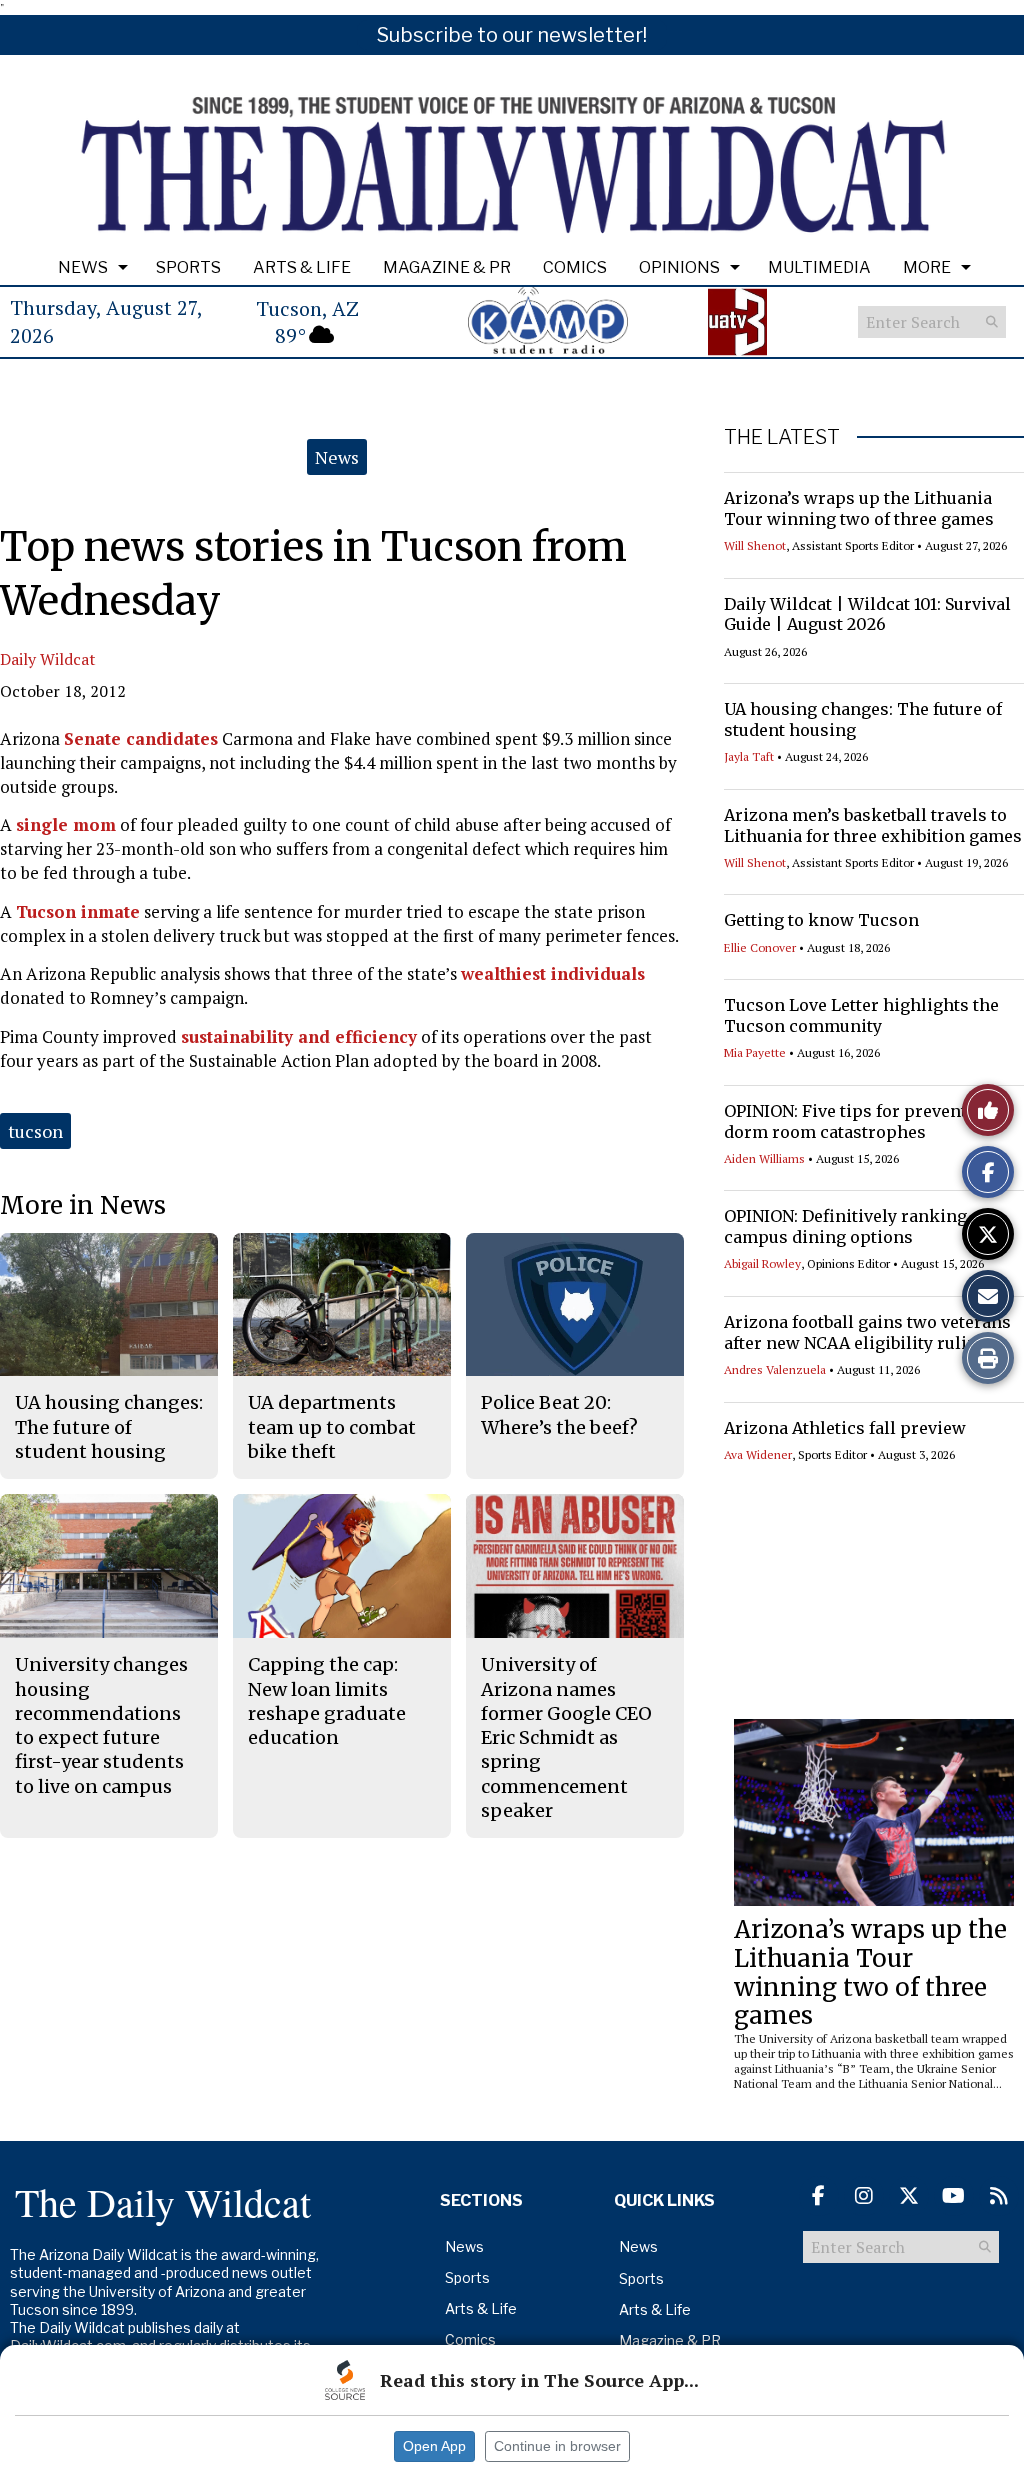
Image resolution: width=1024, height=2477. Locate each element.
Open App (434, 2446)
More (927, 267)
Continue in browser (557, 2446)
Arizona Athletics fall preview (845, 1428)
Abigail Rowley (762, 1263)
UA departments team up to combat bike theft (332, 1427)
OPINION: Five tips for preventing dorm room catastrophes (859, 1121)
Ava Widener (758, 1454)
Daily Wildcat (48, 659)
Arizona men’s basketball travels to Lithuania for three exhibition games (873, 825)
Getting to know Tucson (821, 920)
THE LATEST (782, 437)
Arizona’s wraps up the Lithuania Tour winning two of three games (859, 508)
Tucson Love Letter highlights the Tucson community (861, 1015)
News (83, 267)
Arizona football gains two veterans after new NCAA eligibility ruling (867, 1332)
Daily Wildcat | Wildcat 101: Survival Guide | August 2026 (867, 614)
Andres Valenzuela (775, 1369)
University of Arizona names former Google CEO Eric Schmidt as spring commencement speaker (566, 1737)
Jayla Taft (749, 756)
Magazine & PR (447, 267)
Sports (188, 267)
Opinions (679, 267)
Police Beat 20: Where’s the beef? (559, 1414)
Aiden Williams (764, 1158)
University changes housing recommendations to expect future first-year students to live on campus (101, 1725)
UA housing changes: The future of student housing (109, 1427)
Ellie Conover (760, 947)
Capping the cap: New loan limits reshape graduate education (327, 1701)
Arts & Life (302, 267)
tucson (35, 1131)
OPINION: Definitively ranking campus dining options (845, 1226)
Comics (575, 267)
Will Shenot (755, 545)
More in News (83, 1205)
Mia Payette (755, 1052)
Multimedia (819, 267)
